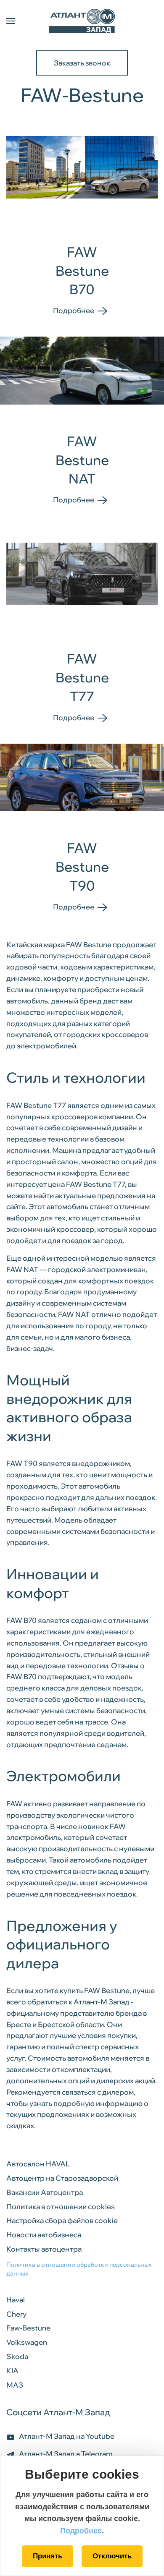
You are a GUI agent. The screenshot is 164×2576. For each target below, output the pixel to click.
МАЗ (15, 2385)
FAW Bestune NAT (82, 460)
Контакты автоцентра (44, 2249)
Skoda (17, 2356)
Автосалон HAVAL (38, 2164)
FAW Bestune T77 (82, 677)
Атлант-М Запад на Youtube (67, 2436)
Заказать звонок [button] (82, 63)
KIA (12, 2371)
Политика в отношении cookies (61, 2206)
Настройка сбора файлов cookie (62, 2220)
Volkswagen (27, 2342)
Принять (48, 2556)
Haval (16, 2300)
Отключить (112, 2556)
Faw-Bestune (28, 2328)
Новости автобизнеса (44, 2235)
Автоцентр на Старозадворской (62, 2178)
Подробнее (81, 2531)
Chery (16, 2314)
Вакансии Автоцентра (45, 2192)
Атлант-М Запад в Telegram (66, 2454)
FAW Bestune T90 (82, 867)
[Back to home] (82, 21)
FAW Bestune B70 (82, 271)
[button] (11, 21)
